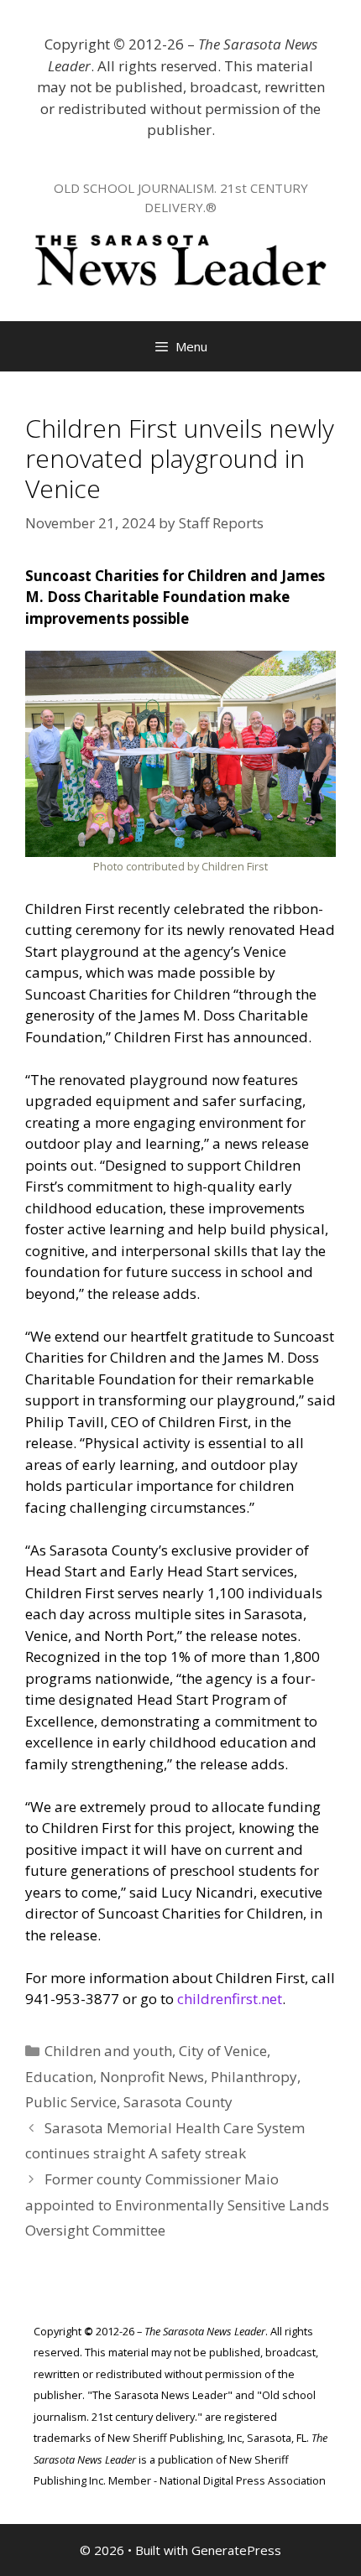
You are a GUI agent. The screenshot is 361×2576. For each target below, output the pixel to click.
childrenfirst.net (230, 1999)
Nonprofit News (152, 2077)
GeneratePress (236, 2550)
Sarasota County (178, 2102)
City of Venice (223, 2051)
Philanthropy (254, 2077)
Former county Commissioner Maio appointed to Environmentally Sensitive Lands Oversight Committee (177, 2205)
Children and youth (108, 2051)
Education (59, 2077)
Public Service (71, 2102)
